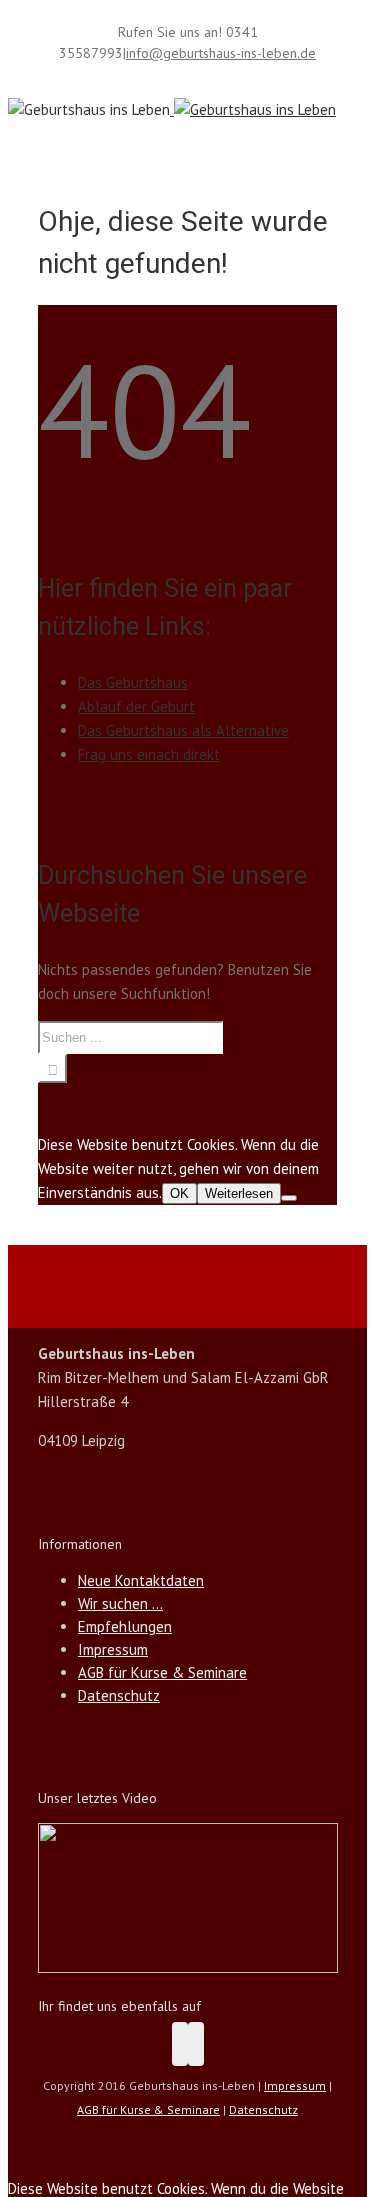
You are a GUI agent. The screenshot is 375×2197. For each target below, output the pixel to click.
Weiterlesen (239, 1193)
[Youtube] (196, 2044)
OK (179, 1193)
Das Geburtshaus (133, 682)
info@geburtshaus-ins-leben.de (221, 53)
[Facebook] (180, 2044)
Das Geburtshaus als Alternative (183, 730)
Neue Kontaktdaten (141, 1580)
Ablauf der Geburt (136, 706)
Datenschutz (119, 1695)
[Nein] (289, 1198)
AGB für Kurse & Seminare (162, 1672)
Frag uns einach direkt (149, 754)
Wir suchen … (120, 1603)
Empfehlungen (125, 1626)
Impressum (113, 1649)
